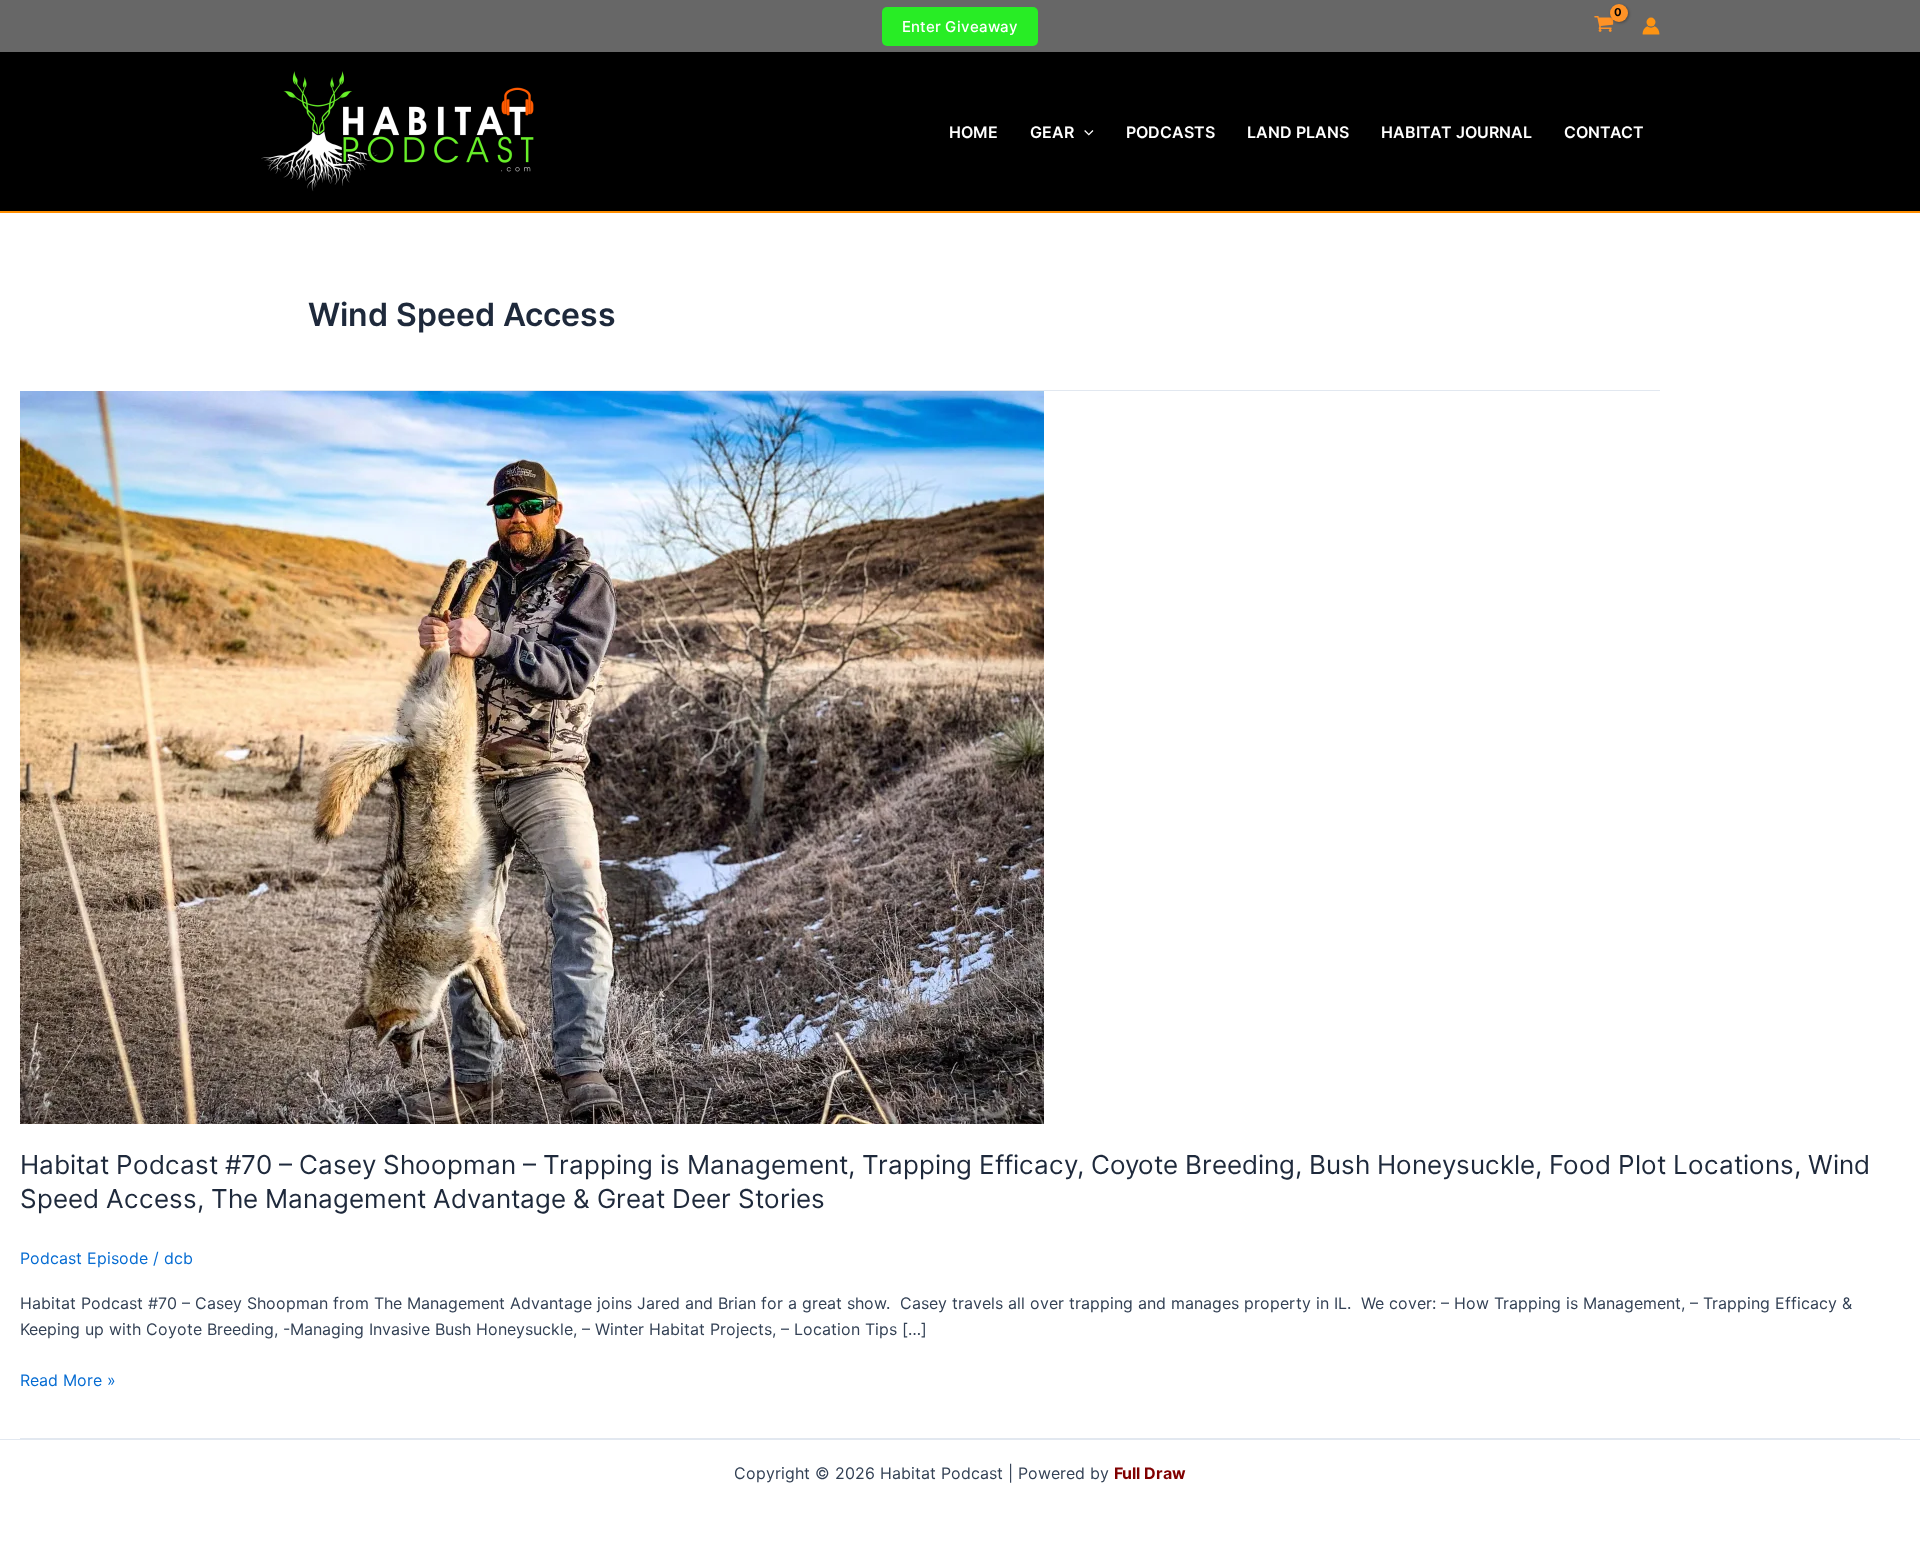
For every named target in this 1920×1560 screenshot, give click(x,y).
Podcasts (1170, 132)
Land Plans (1298, 132)
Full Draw (1150, 1473)
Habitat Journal (1456, 132)
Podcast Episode (84, 1258)
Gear (1052, 132)
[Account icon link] (1651, 26)
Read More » (68, 1381)
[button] (960, 26)
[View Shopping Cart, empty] (1603, 26)
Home (973, 132)
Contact (1604, 132)
